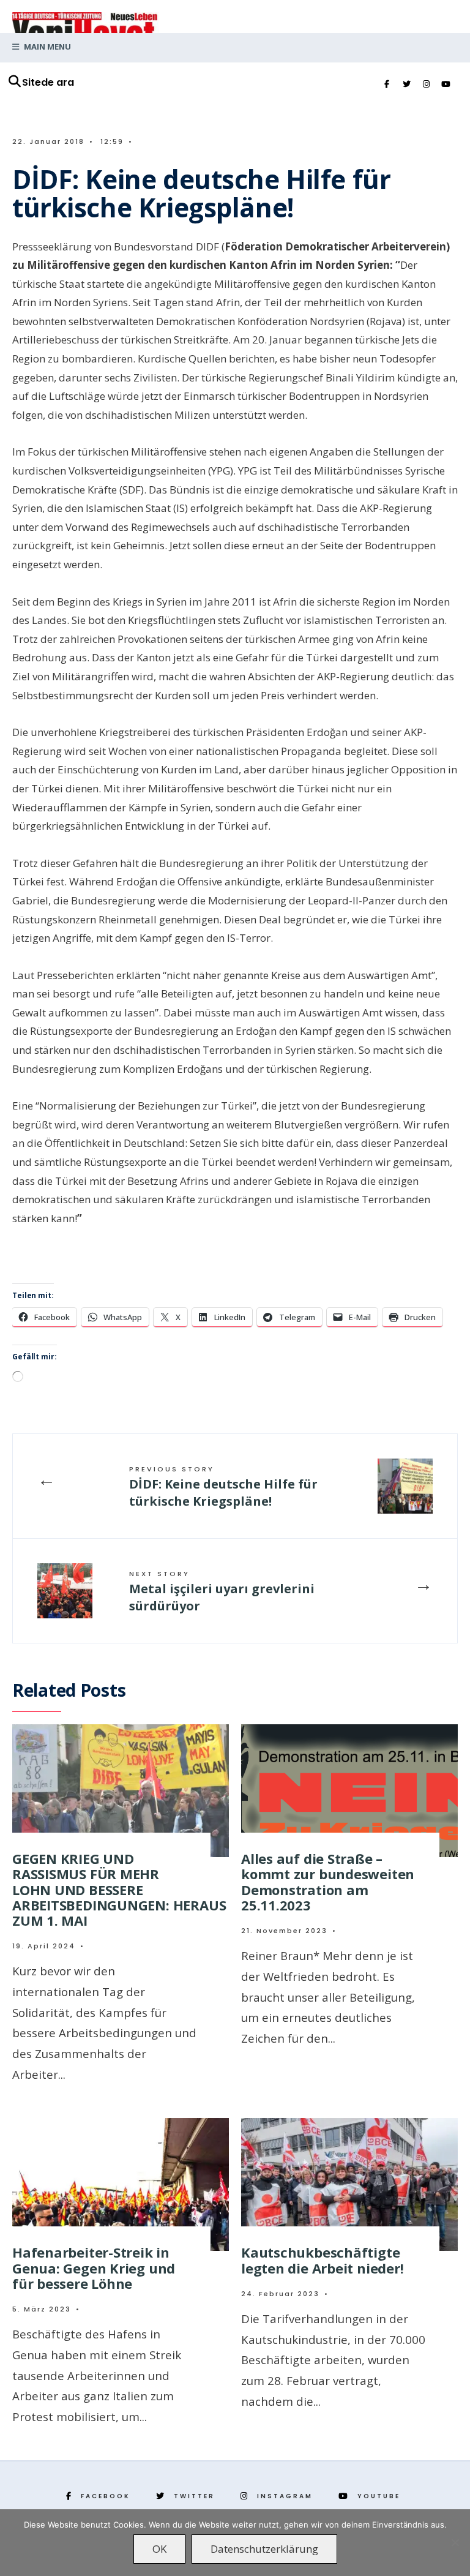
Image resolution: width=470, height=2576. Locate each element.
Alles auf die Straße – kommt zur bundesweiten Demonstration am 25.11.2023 (328, 1882)
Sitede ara (48, 82)
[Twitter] (406, 84)
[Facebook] (387, 84)
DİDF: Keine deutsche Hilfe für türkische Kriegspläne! (223, 1487)
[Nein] (455, 2542)
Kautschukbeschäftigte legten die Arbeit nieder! (323, 2260)
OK (159, 2549)
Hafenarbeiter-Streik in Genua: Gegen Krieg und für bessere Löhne (94, 2268)
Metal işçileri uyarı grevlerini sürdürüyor (222, 1591)
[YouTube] (446, 84)
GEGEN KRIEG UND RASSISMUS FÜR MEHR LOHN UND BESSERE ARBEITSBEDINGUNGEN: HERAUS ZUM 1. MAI (119, 1889)
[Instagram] (426, 84)
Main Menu (47, 47)
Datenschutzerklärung (264, 2549)
